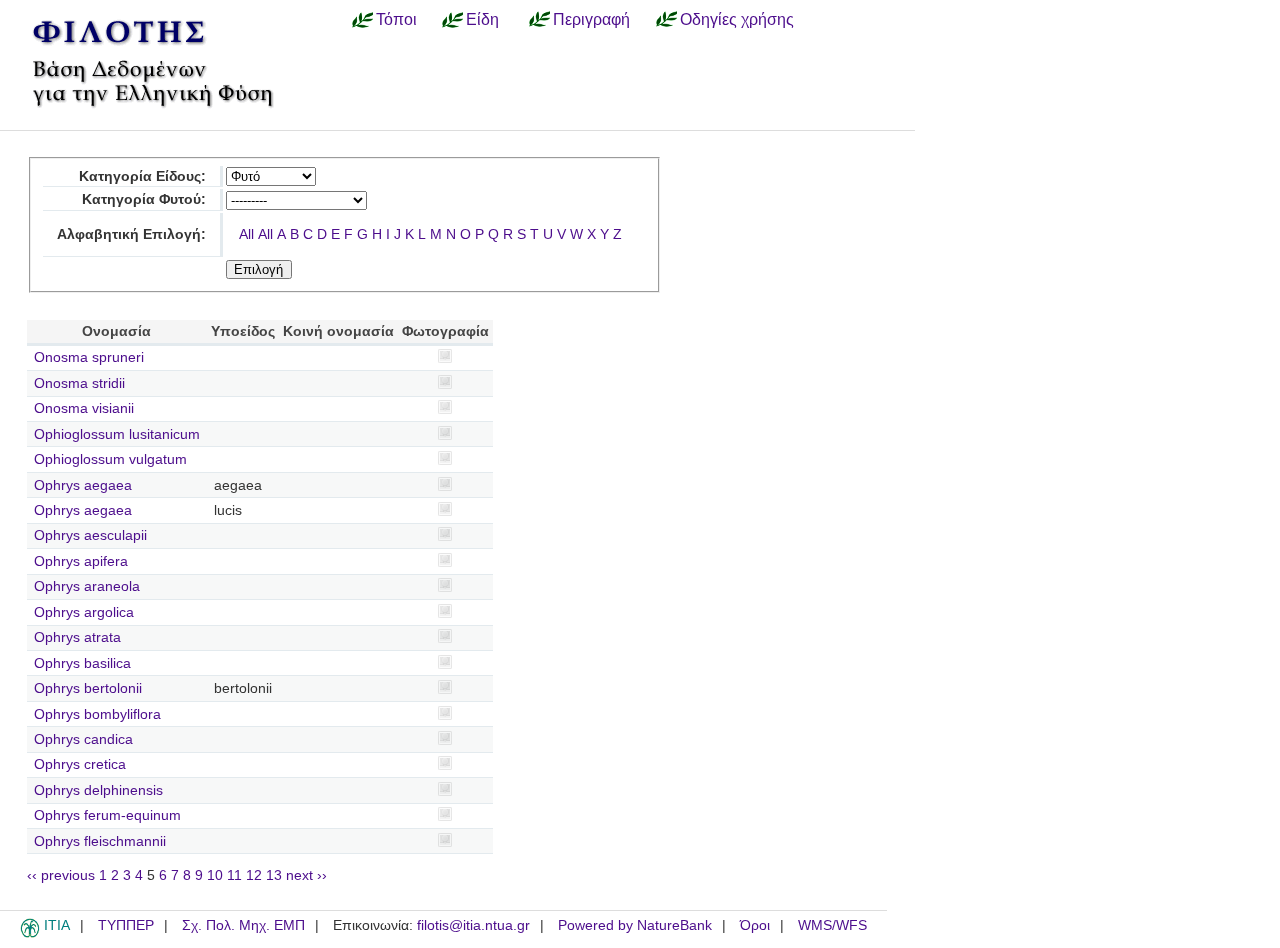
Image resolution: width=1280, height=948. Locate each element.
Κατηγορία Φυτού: (144, 199)
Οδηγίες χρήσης (737, 19)
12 (254, 875)
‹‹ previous (61, 875)
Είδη (482, 19)
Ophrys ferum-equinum (107, 815)
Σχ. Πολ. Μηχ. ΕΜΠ (243, 925)
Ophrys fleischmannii (100, 841)
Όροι (755, 925)
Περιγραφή (591, 19)
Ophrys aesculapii (90, 535)
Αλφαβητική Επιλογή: (131, 234)
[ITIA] (30, 934)
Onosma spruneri (89, 357)
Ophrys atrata (77, 637)
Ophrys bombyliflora (97, 714)
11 (234, 875)
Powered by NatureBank (635, 925)
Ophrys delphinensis (98, 790)
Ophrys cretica (80, 764)
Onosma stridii (79, 383)
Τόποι (396, 19)
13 (274, 875)
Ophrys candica (83, 739)
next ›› (306, 875)
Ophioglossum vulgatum (110, 459)
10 (215, 875)
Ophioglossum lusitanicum (117, 434)
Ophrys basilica (82, 663)
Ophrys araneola (87, 586)
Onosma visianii (84, 408)
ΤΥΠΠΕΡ (126, 925)
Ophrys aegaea (83, 485)
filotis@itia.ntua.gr (473, 925)
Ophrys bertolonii (88, 688)
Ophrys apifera (81, 561)
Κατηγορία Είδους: (142, 176)
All (246, 234)
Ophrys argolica (84, 612)
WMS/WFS (832, 925)
